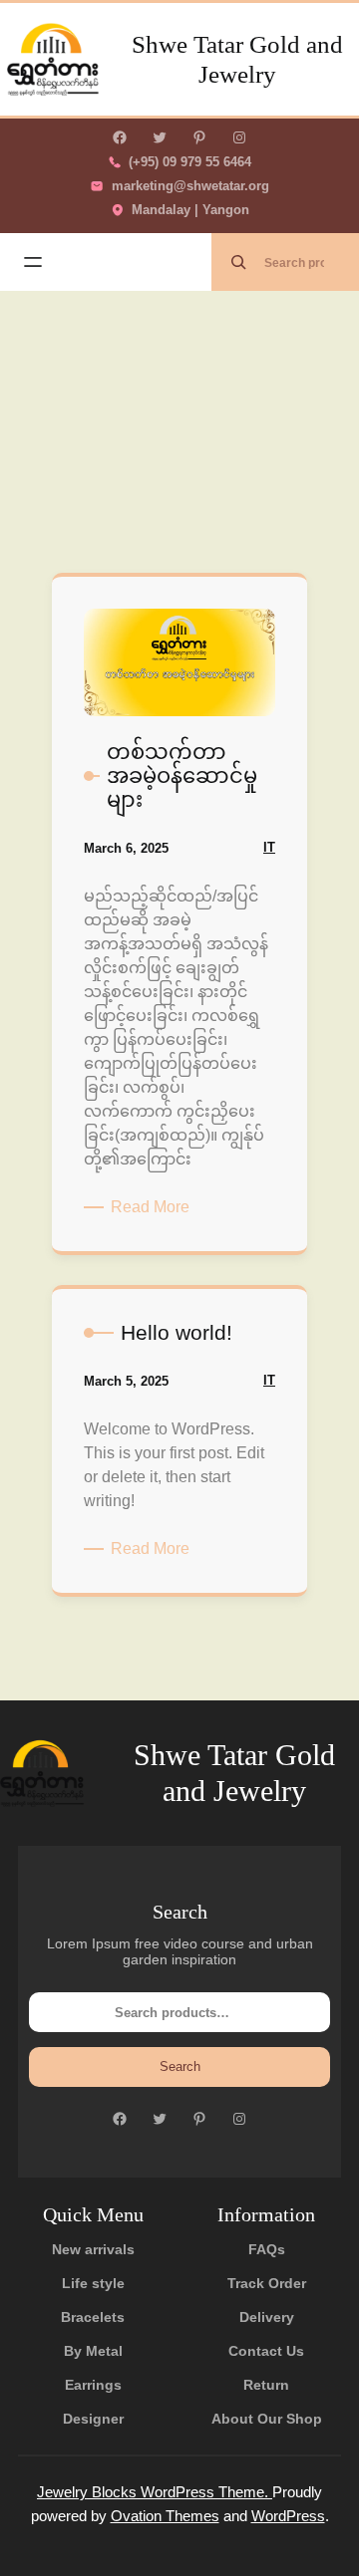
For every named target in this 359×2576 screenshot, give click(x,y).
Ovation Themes (165, 2516)
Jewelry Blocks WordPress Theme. (155, 2492)
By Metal (93, 2351)
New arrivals (93, 2249)
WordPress (288, 2516)
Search (180, 2066)
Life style (93, 2283)
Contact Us (266, 2351)
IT (269, 847)
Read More (154, 1208)
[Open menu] (33, 262)
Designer (93, 2419)
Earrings (93, 2385)
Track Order (267, 2283)
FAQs (267, 2249)
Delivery (267, 2317)
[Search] (238, 262)
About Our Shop (267, 2419)
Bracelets (93, 2317)
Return (266, 2385)
